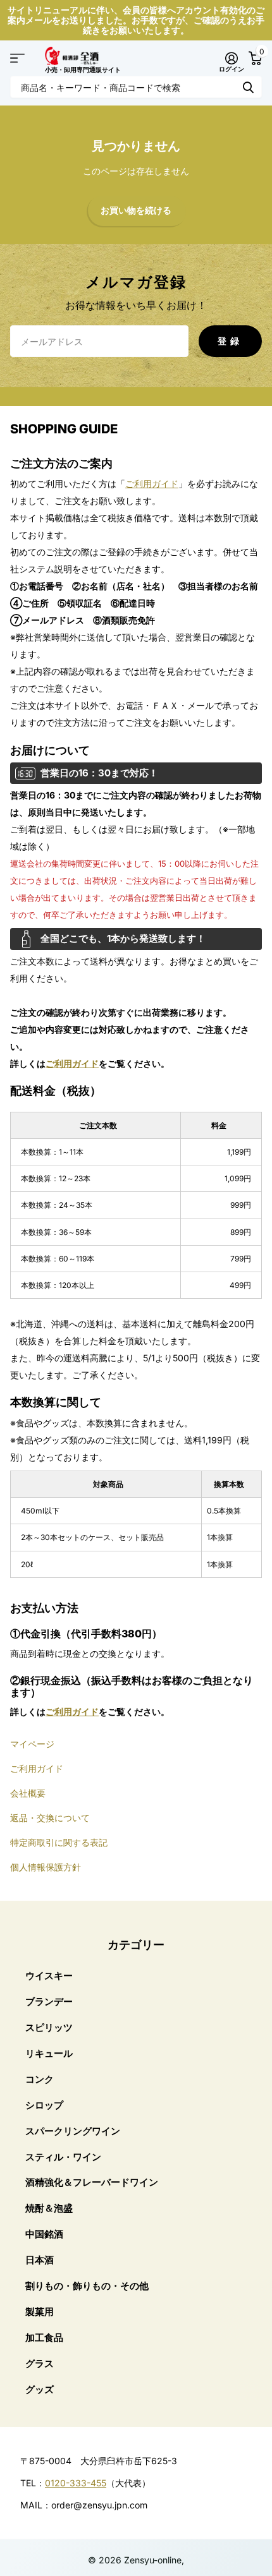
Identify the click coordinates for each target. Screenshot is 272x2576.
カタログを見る (17, 58)
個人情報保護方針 (46, 1867)
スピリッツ (49, 2027)
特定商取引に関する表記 (59, 1842)
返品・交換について (50, 1818)
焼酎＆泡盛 (49, 2208)
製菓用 (40, 2312)
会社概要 (28, 1793)
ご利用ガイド (152, 484)
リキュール (49, 2053)
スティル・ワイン (63, 2157)
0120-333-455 (76, 2483)
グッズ (40, 2389)
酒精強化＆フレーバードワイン (92, 2182)
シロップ (44, 2105)
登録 (230, 341)
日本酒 (40, 2260)
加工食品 (44, 2338)
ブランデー (49, 2001)
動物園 (248, 87)
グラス (40, 2363)
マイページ (32, 1744)
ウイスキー (49, 1976)
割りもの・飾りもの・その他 (87, 2286)
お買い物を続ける (136, 211)
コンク (40, 2079)
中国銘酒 (44, 2234)
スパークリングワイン (73, 2131)
